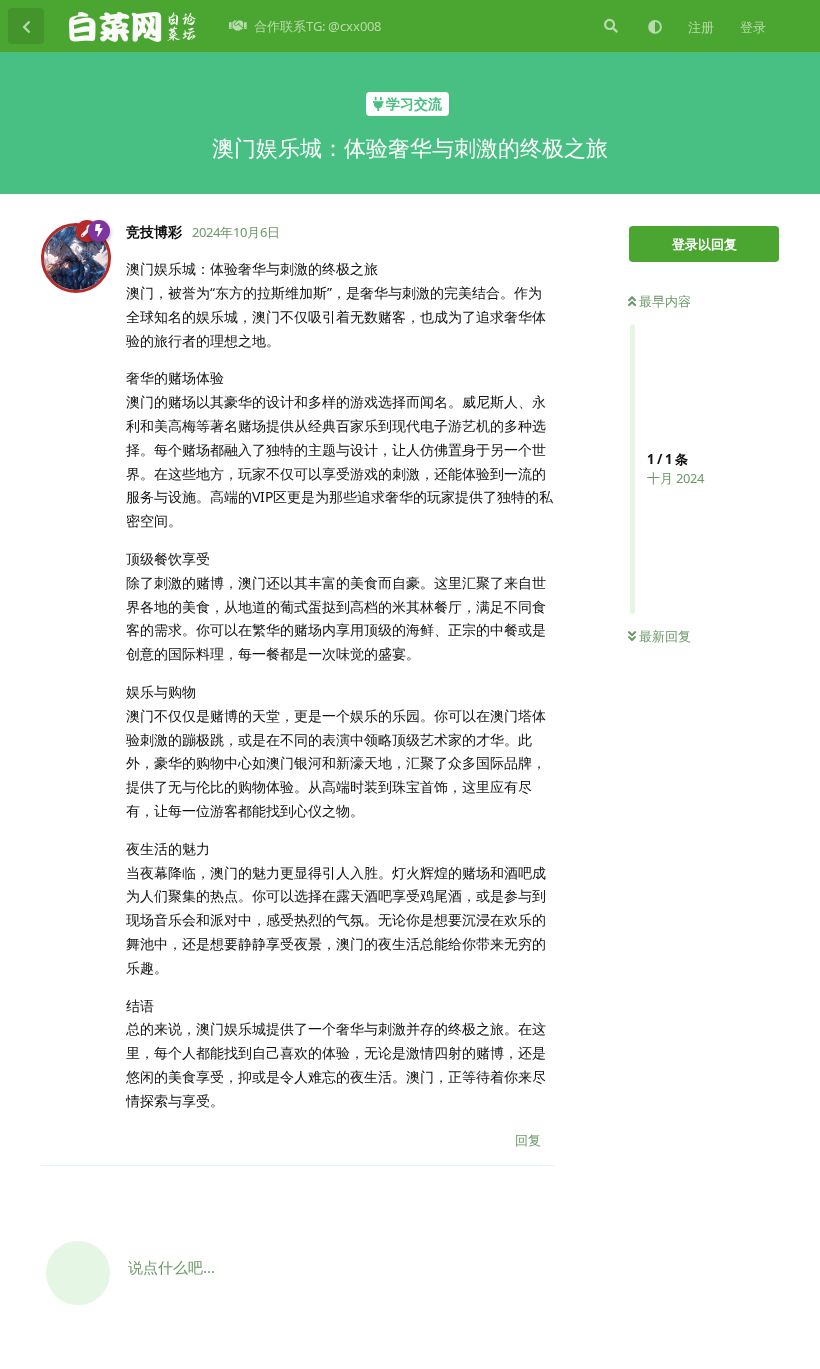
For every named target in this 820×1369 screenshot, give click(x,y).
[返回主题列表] (26, 26)
